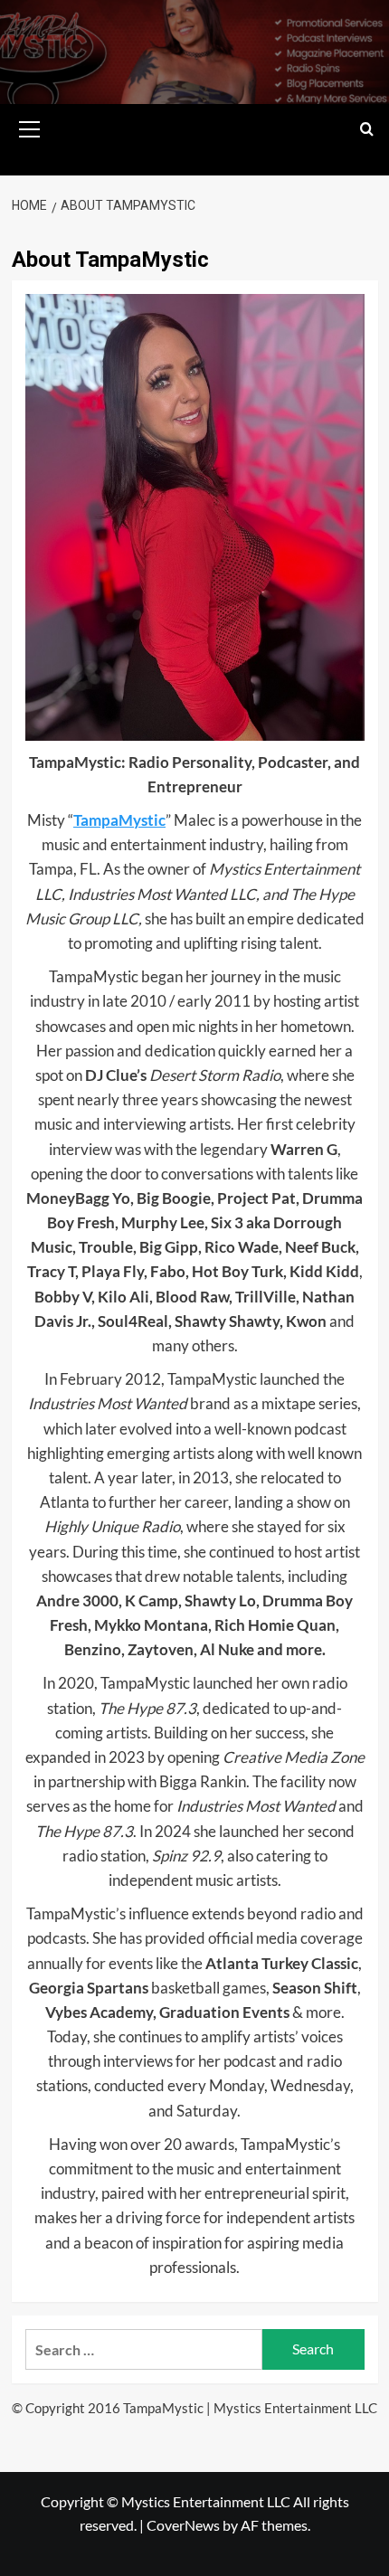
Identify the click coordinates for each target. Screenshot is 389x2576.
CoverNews (183, 2525)
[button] (30, 127)
